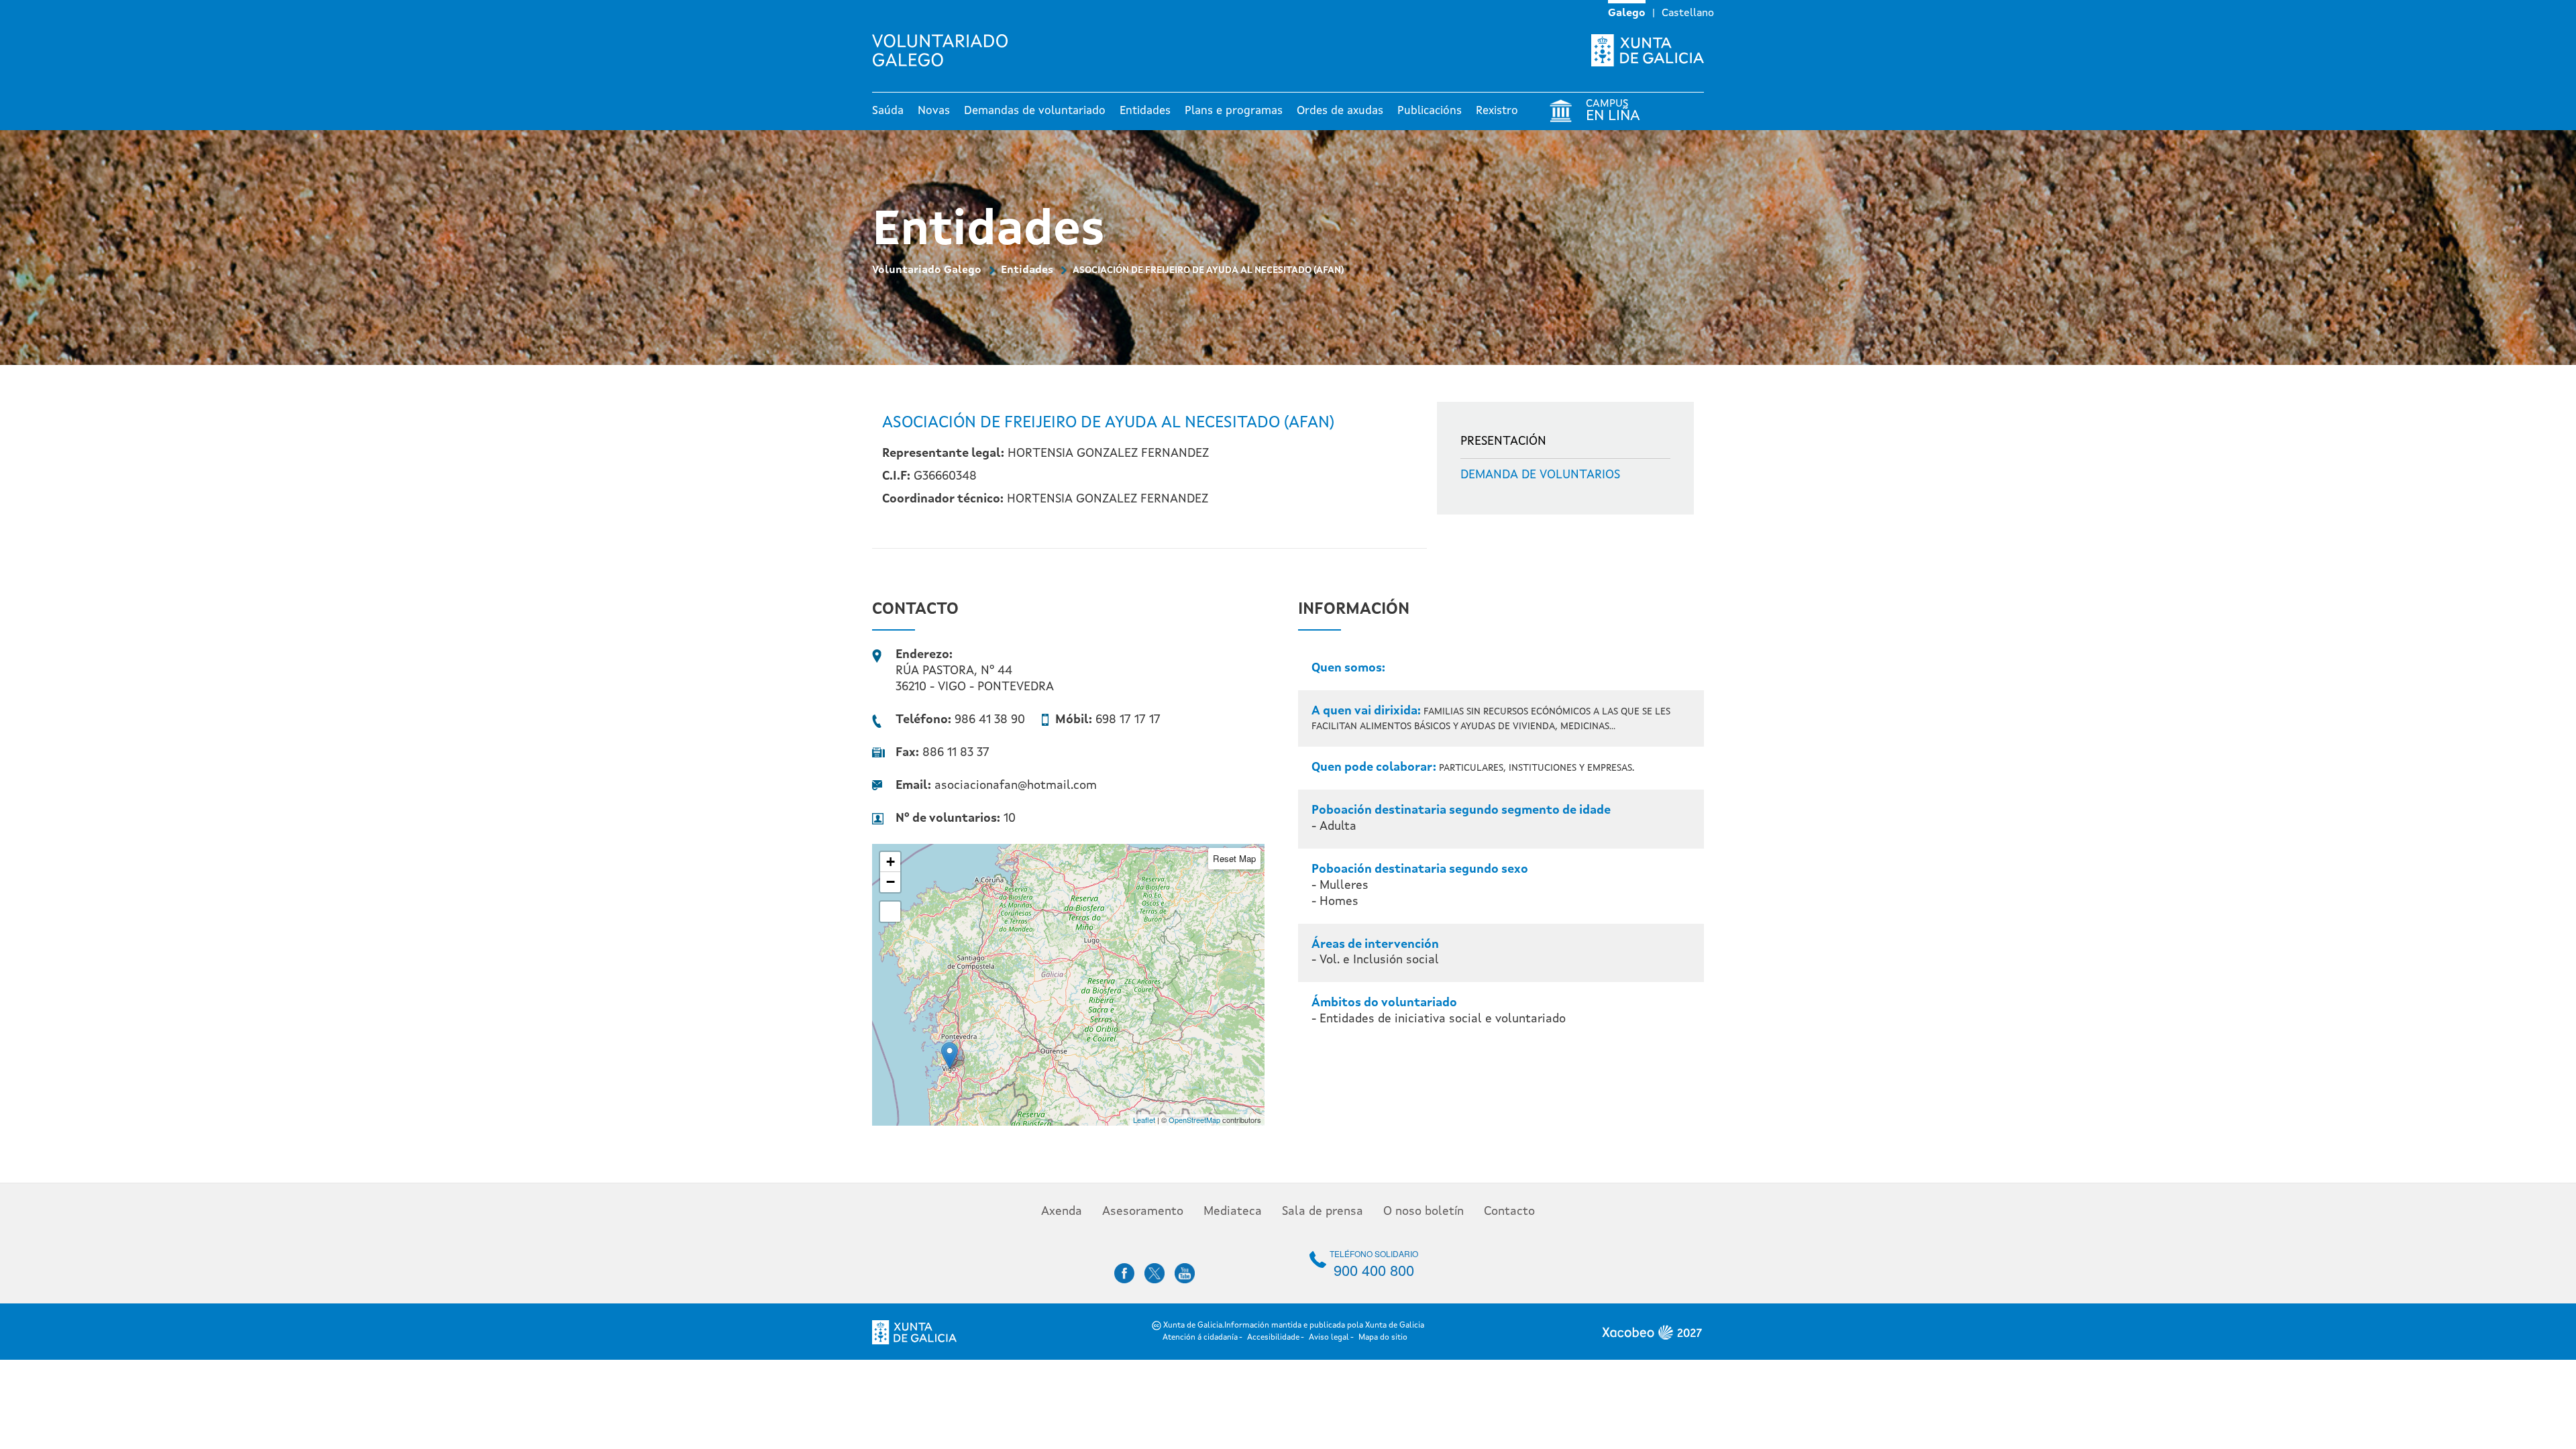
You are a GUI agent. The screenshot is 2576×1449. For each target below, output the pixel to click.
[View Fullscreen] (890, 912)
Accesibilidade (1273, 1338)
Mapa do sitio (1383, 1338)
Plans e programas (1234, 111)
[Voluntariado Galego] (945, 50)
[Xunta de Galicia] (1648, 50)
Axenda (1062, 1212)
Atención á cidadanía (1200, 1338)
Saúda (888, 111)
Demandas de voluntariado (1035, 111)
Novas (934, 111)
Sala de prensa (1323, 1212)
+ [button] (891, 862)
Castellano (1688, 13)
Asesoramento (1143, 1212)
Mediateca (1233, 1212)
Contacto (1509, 1212)
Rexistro (1497, 111)
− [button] (891, 882)
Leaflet (1144, 1120)
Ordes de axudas (1340, 111)
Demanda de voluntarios (1540, 475)
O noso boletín (1424, 1212)
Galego (1627, 13)
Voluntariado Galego (927, 270)
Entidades (1145, 111)
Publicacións (1430, 111)
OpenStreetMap (1194, 1120)
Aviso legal (1329, 1338)
